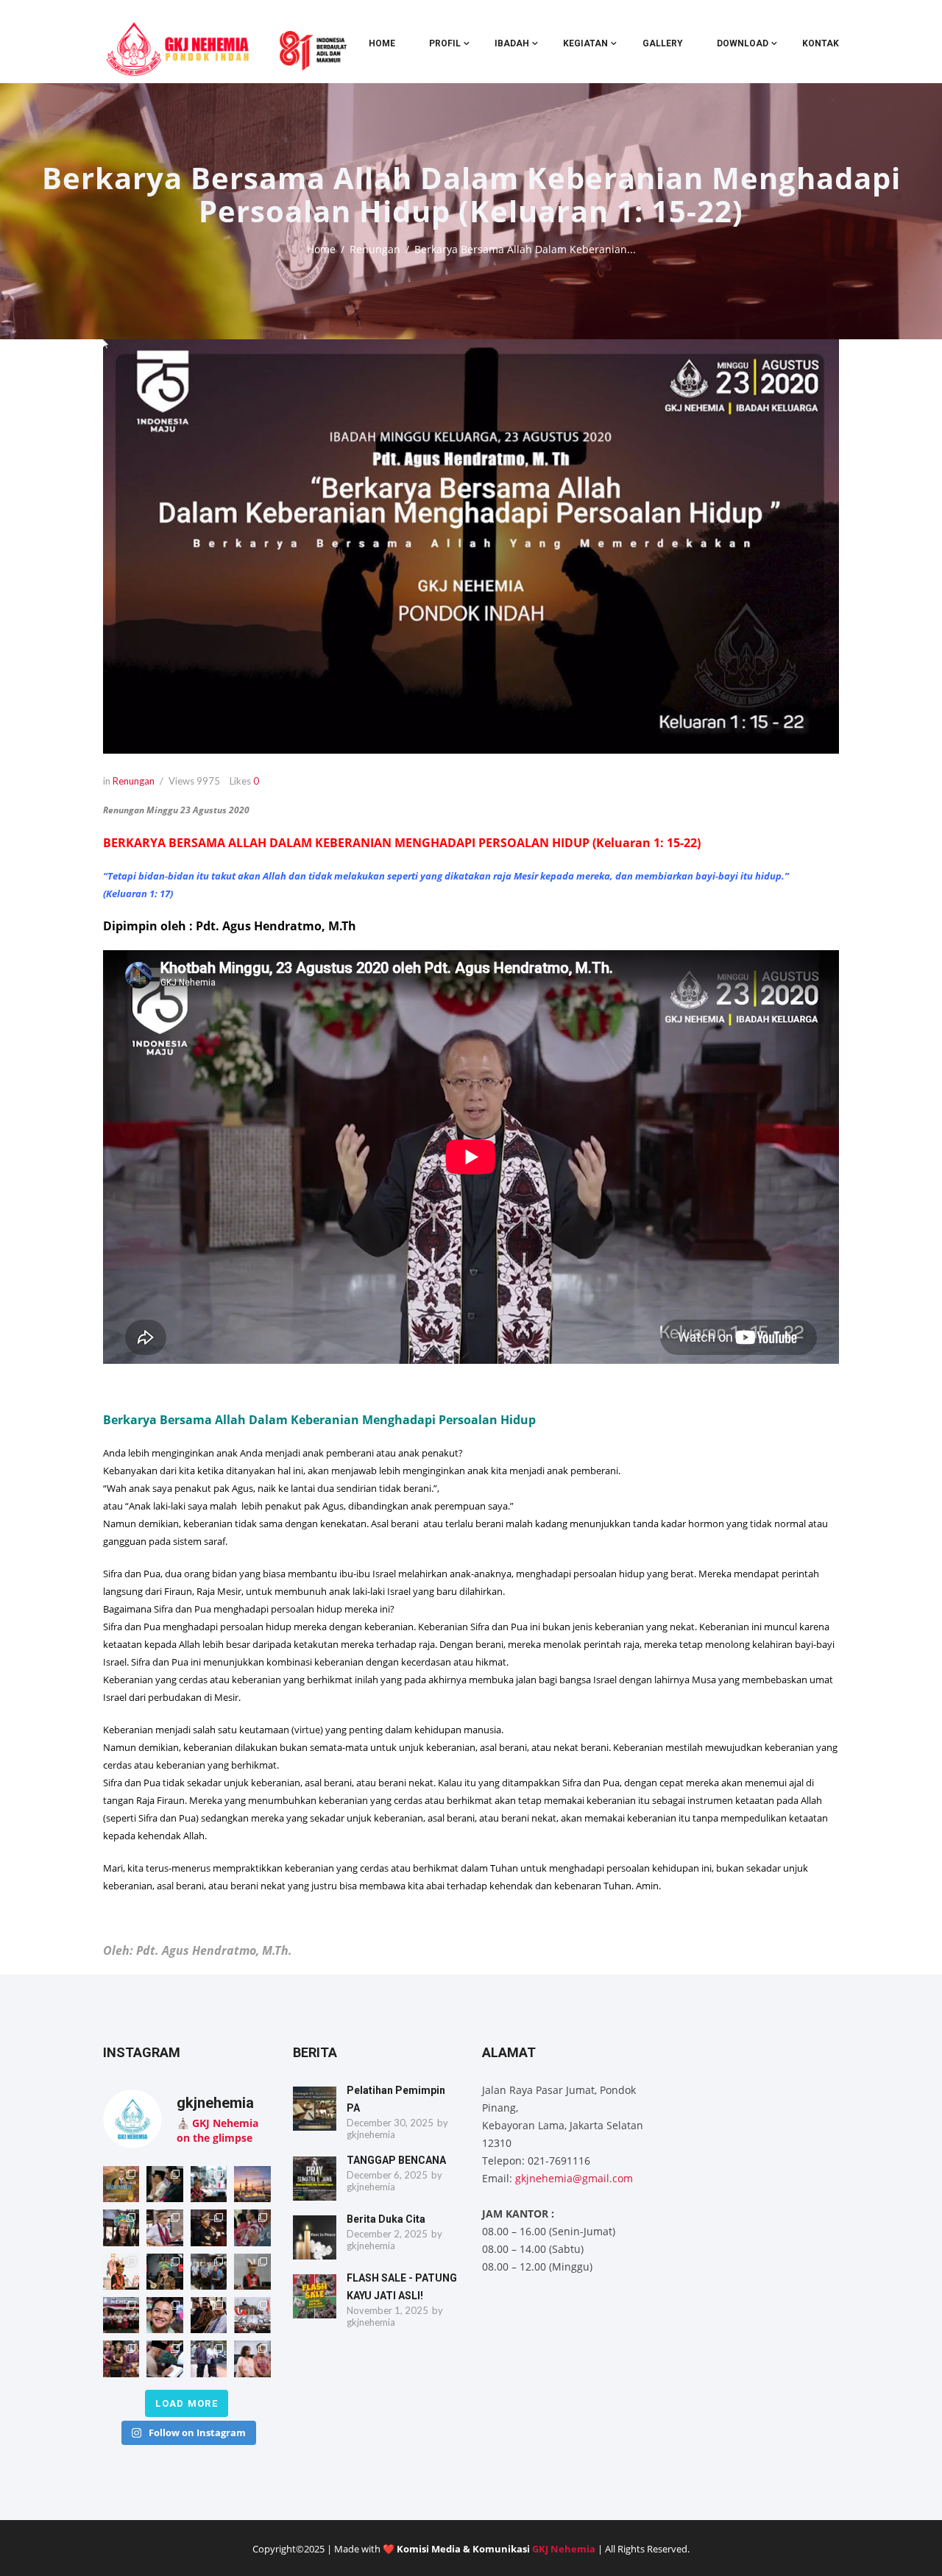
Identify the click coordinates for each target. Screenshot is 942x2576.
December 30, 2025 (390, 2123)
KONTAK (821, 43)
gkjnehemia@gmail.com (574, 2178)
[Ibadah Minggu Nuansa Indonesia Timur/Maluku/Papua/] (121, 2228)
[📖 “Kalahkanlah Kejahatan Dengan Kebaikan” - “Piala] (121, 2184)
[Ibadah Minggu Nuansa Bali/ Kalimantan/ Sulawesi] (252, 2359)
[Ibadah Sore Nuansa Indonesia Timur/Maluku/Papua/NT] (164, 2184)
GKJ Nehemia (564, 2549)
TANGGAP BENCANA (396, 2160)
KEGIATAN (585, 43)
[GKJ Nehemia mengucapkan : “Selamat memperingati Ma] (252, 2184)
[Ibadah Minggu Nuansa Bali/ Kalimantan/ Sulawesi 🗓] (121, 2359)
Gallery (663, 43)
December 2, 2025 (387, 2234)
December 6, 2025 (387, 2175)
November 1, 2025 (387, 2310)
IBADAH (512, 43)
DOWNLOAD (743, 43)
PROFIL (445, 43)
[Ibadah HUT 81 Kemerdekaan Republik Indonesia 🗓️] (164, 2315)
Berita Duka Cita (386, 2219)
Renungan (375, 249)
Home (382, 43)
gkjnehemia (371, 2134)
